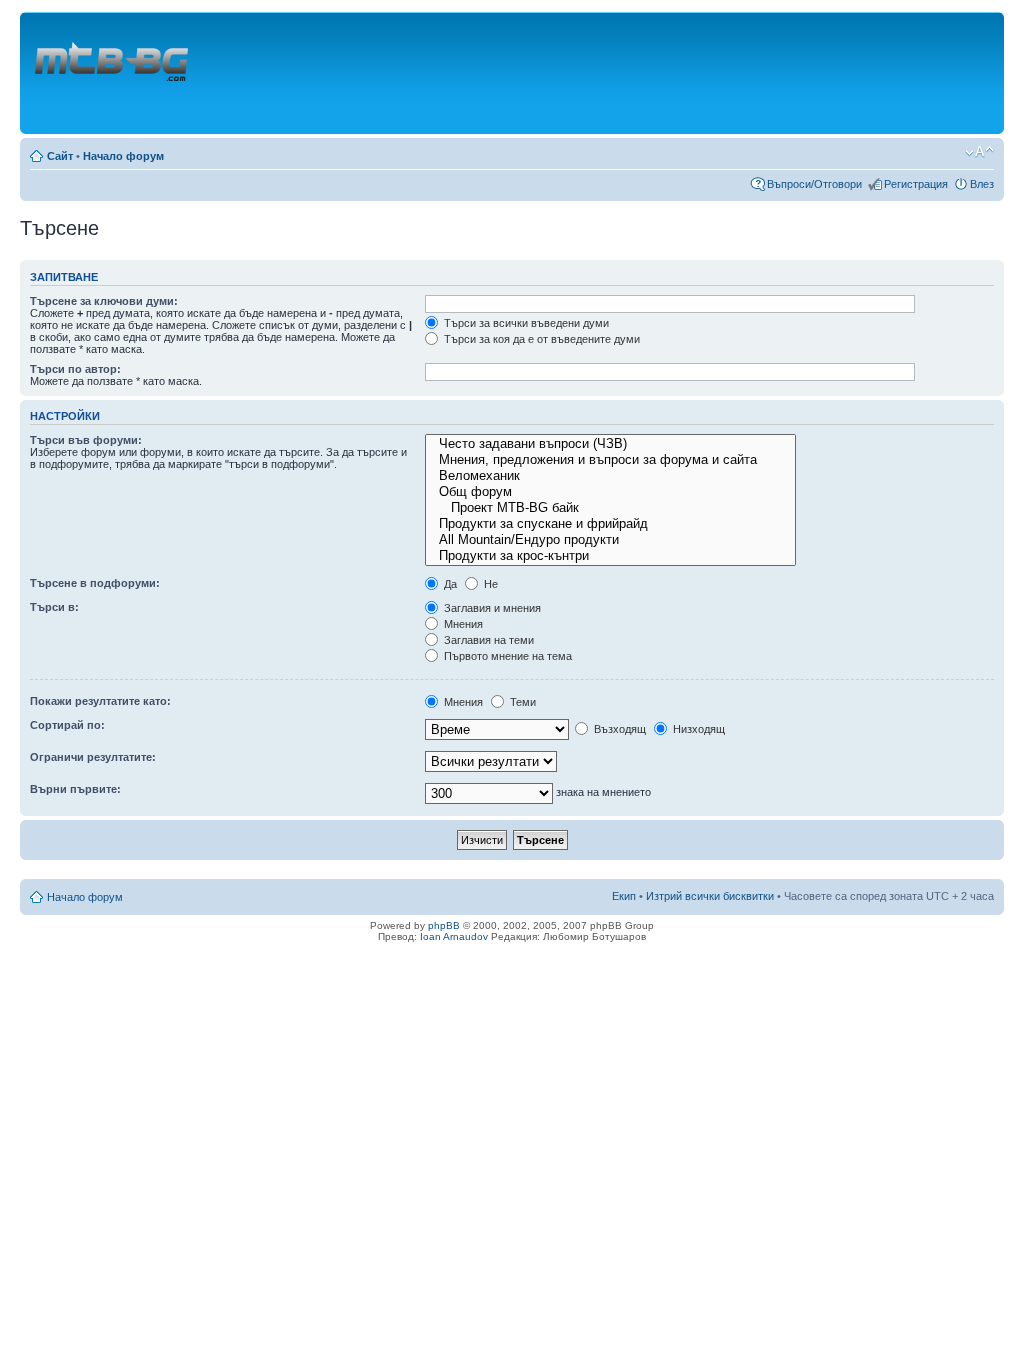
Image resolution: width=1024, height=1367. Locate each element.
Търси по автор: (75, 369)
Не (489, 584)
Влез (982, 184)
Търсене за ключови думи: (104, 301)
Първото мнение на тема (506, 656)
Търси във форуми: (86, 440)
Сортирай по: (67, 725)
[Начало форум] (113, 73)
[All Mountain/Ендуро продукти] (610, 540)
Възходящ (618, 729)
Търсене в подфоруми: (95, 583)
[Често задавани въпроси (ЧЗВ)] (610, 444)
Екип (624, 896)
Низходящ (697, 729)
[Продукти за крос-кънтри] (610, 556)
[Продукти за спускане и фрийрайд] (610, 524)
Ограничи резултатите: (93, 757)
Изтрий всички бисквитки (710, 896)
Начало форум (123, 156)
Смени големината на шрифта (979, 152)
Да (449, 584)
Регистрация (916, 184)
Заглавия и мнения (491, 608)
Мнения (462, 624)
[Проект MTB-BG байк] (610, 508)
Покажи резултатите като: (100, 701)
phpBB (444, 925)
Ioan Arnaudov (454, 936)
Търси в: (54, 607)
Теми (521, 702)
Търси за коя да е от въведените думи (540, 339)
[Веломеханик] (610, 476)
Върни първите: (75, 789)
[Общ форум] (610, 492)
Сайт (60, 156)
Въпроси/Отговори (814, 184)
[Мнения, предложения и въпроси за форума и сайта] (610, 460)
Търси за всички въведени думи (525, 323)
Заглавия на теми (487, 640)
